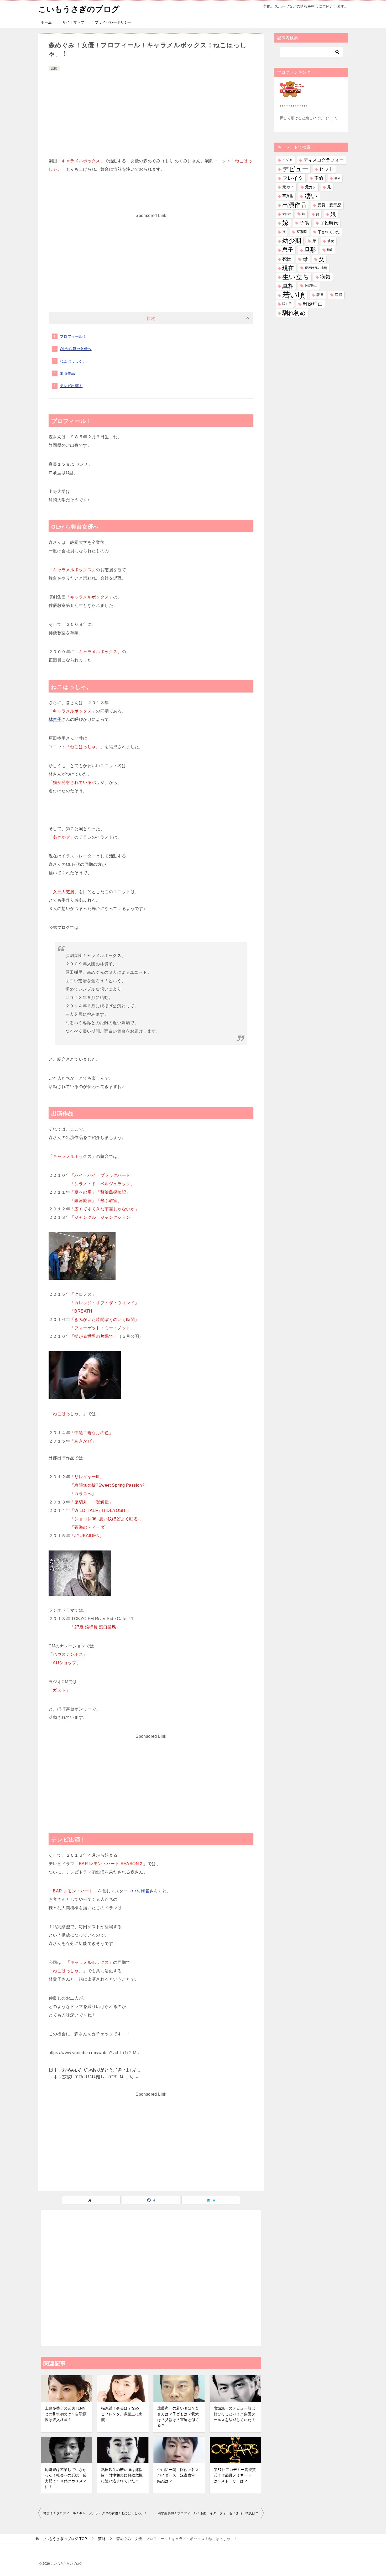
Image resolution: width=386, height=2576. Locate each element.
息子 (288, 250)
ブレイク (293, 178)
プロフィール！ (73, 336)
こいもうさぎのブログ (79, 9)
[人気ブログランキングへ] (292, 94)
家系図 (302, 232)
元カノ (288, 187)
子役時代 (329, 223)
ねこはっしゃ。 (73, 361)
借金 (337, 178)
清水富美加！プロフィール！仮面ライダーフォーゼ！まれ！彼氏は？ (208, 2513)
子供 (304, 223)
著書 (320, 295)
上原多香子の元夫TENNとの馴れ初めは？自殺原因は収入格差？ (66, 2414)
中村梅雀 (141, 1891)
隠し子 (287, 304)
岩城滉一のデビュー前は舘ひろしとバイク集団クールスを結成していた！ (234, 2414)
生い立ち (296, 277)
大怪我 (287, 214)
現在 (288, 268)
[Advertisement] (151, 112)
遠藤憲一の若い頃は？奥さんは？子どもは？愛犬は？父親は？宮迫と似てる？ (178, 2417)
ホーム (46, 22)
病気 (325, 277)
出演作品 (67, 373)
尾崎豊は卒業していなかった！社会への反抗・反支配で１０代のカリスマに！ (66, 2478)
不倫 (319, 178)
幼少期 (292, 241)
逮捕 (338, 295)
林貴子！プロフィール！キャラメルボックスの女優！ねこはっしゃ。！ (95, 2513)
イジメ (287, 160)
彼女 (331, 241)
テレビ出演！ (71, 386)
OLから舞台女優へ (76, 349)
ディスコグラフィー (324, 160)
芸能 (54, 68)
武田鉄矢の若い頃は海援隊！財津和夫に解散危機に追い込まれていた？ (122, 2475)
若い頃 (294, 295)
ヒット (326, 169)
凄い (311, 196)
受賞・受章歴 (329, 205)
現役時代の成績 (316, 268)
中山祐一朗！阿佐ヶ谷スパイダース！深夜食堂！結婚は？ (178, 2475)
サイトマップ (73, 22)
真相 (288, 286)
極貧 (330, 250)
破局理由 (311, 286)
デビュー (295, 169)
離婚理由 (313, 304)
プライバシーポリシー (113, 22)
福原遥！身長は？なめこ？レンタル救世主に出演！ (122, 2414)
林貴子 (55, 719)
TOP (64, 2539)
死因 (287, 259)
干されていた (329, 232)
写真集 (288, 196)
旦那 (310, 250)
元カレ (311, 187)
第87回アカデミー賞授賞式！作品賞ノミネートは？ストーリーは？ (235, 2475)
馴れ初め (294, 313)
